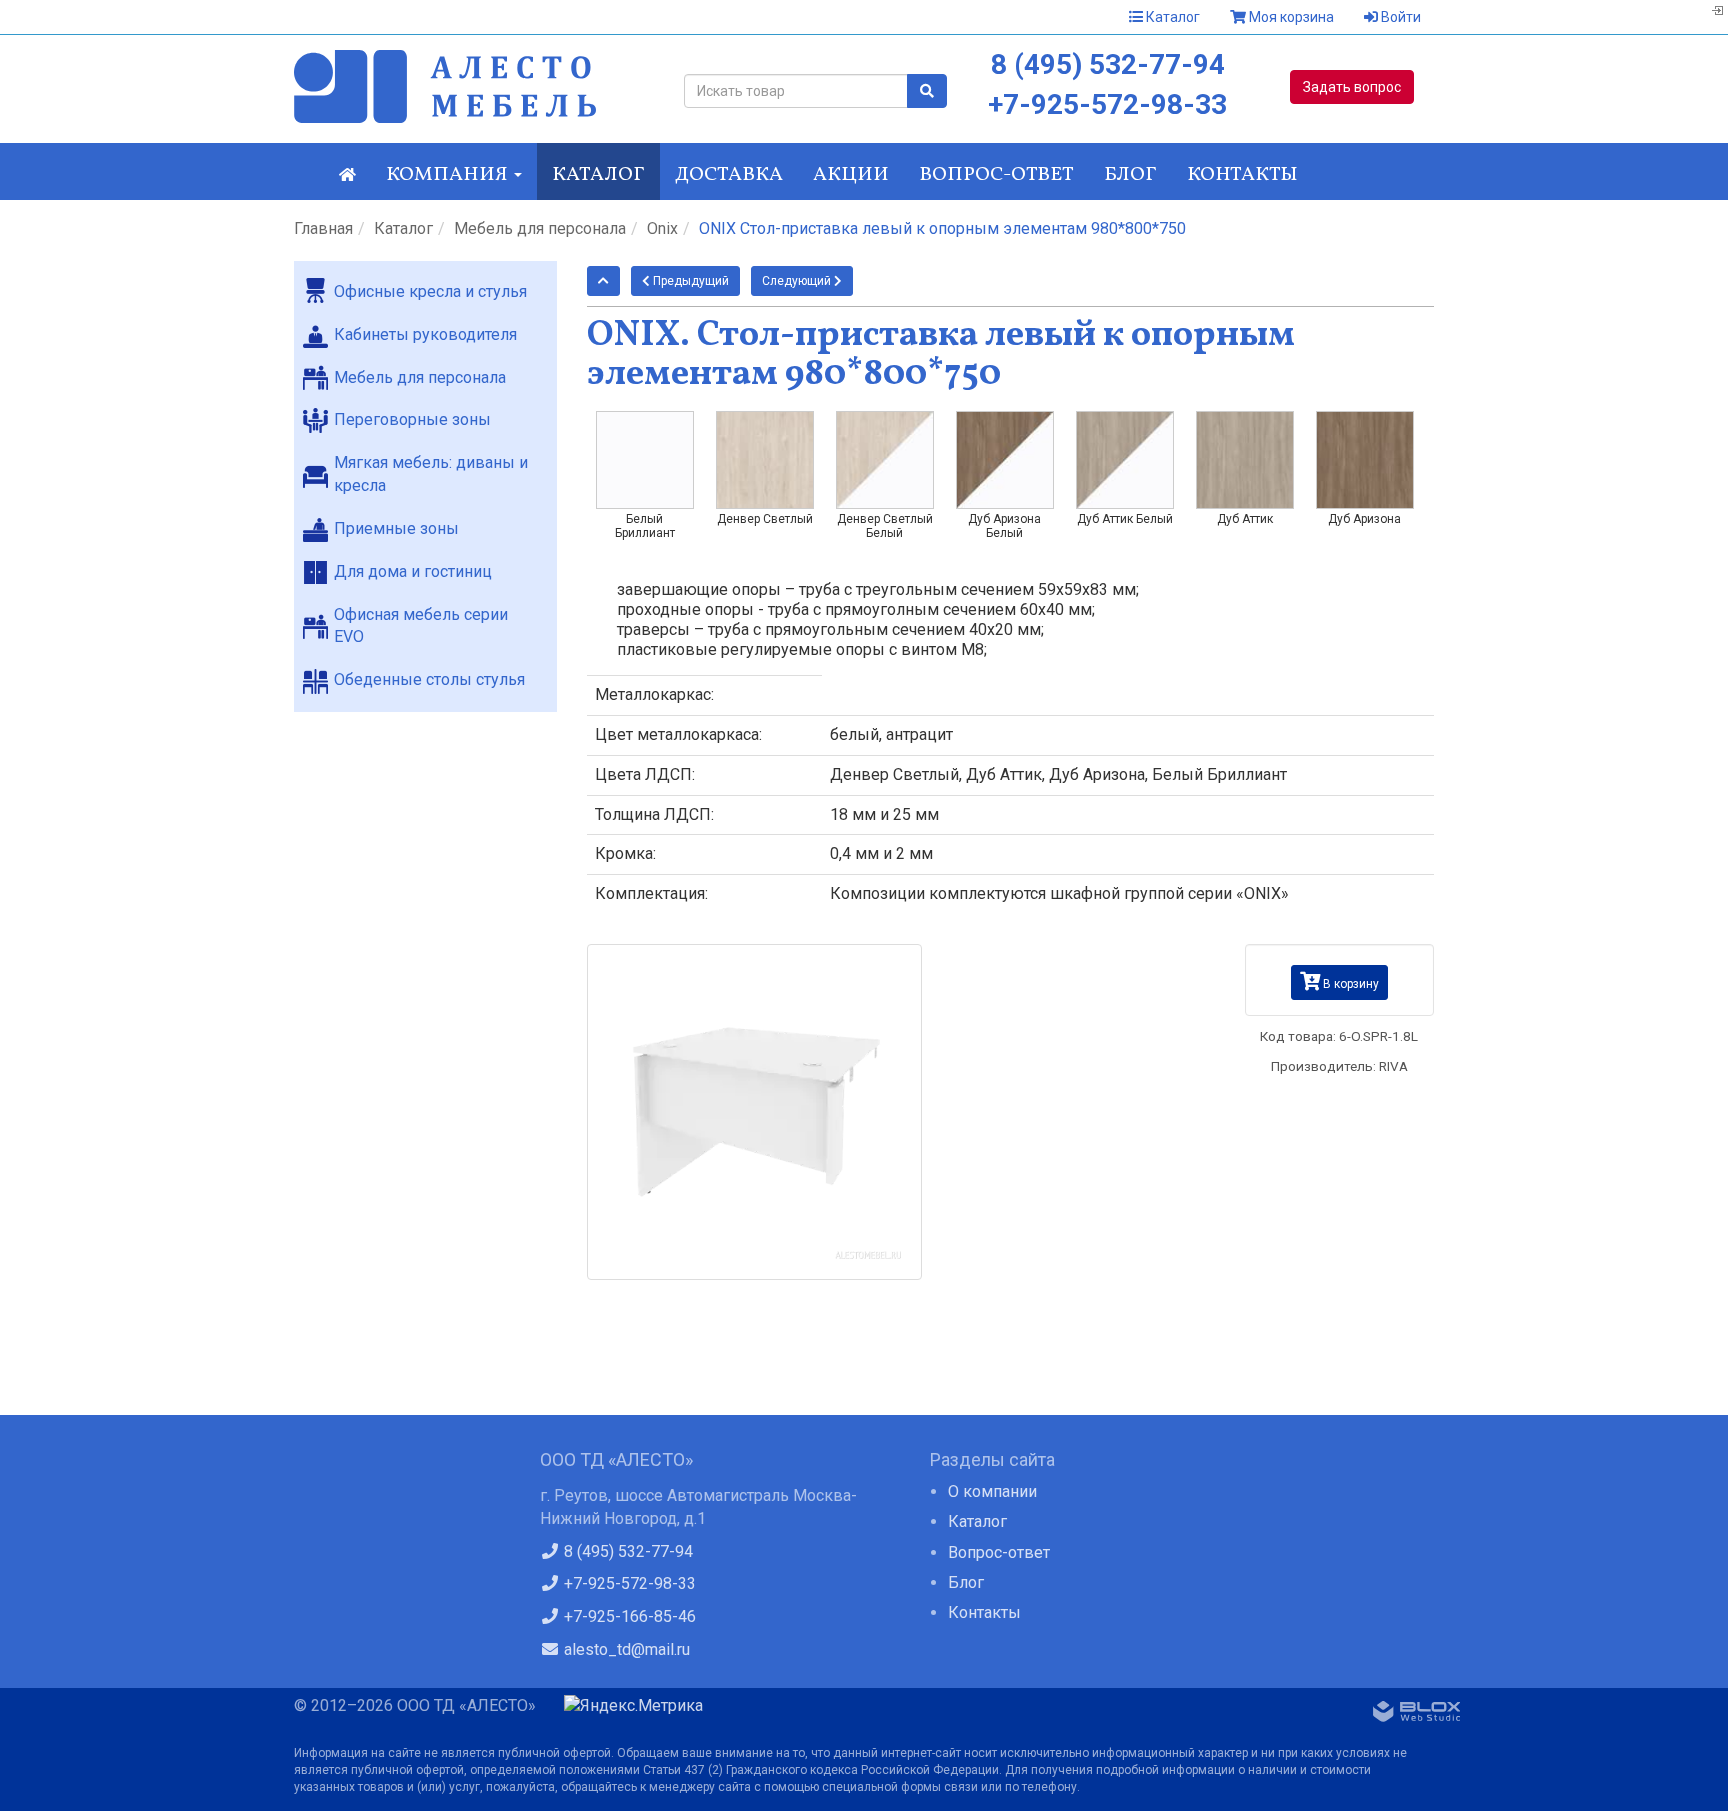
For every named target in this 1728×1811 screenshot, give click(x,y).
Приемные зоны (396, 528)
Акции (851, 175)
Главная (323, 228)
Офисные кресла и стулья (430, 291)
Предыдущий (689, 281)
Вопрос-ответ (996, 175)
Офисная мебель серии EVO (421, 626)
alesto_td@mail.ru (625, 1649)
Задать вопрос (1352, 87)
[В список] (603, 281)
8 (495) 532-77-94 (1108, 64)
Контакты (1242, 175)
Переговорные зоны (412, 419)
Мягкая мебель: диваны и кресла (431, 474)
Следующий (798, 281)
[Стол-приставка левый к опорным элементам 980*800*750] (755, 1112)
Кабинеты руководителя (425, 334)
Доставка (729, 175)
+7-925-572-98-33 (1107, 104)
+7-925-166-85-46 (628, 1616)
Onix (662, 228)
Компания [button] (449, 175)
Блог (1130, 175)
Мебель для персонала (540, 228)
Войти (1399, 17)
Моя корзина (1290, 17)
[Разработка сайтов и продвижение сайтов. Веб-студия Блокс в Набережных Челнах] (1417, 1715)
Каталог (1171, 17)
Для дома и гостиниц (413, 571)
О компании (992, 1491)
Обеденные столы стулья (429, 679)
